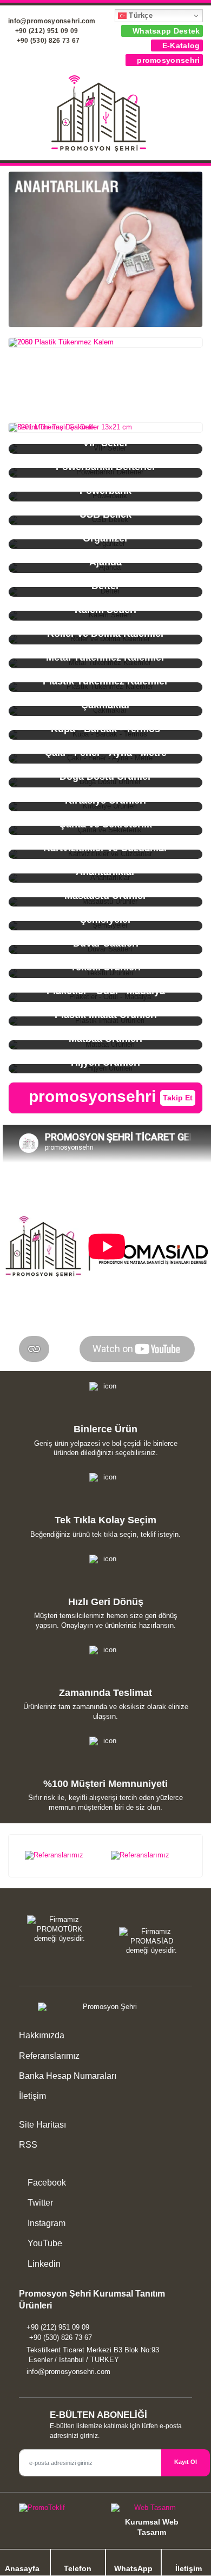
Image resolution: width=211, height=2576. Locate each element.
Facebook (46, 2183)
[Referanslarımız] (62, 1856)
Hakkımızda (42, 2035)
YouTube (44, 2243)
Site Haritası (42, 2125)
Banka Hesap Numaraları (68, 2076)
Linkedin (43, 2264)
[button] (196, 115)
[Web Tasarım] (151, 2510)
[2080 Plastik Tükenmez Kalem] (105, 343)
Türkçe (140, 15)
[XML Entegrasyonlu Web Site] (60, 2510)
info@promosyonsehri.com (68, 2372)
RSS (28, 2145)
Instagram (45, 2223)
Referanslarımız (49, 2056)
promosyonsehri (167, 60)
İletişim (32, 2096)
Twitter (39, 2203)
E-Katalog (180, 45)
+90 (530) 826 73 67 (47, 41)
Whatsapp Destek (165, 31)
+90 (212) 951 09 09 (45, 31)
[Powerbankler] (105, 249)
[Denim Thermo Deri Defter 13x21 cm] (105, 428)
